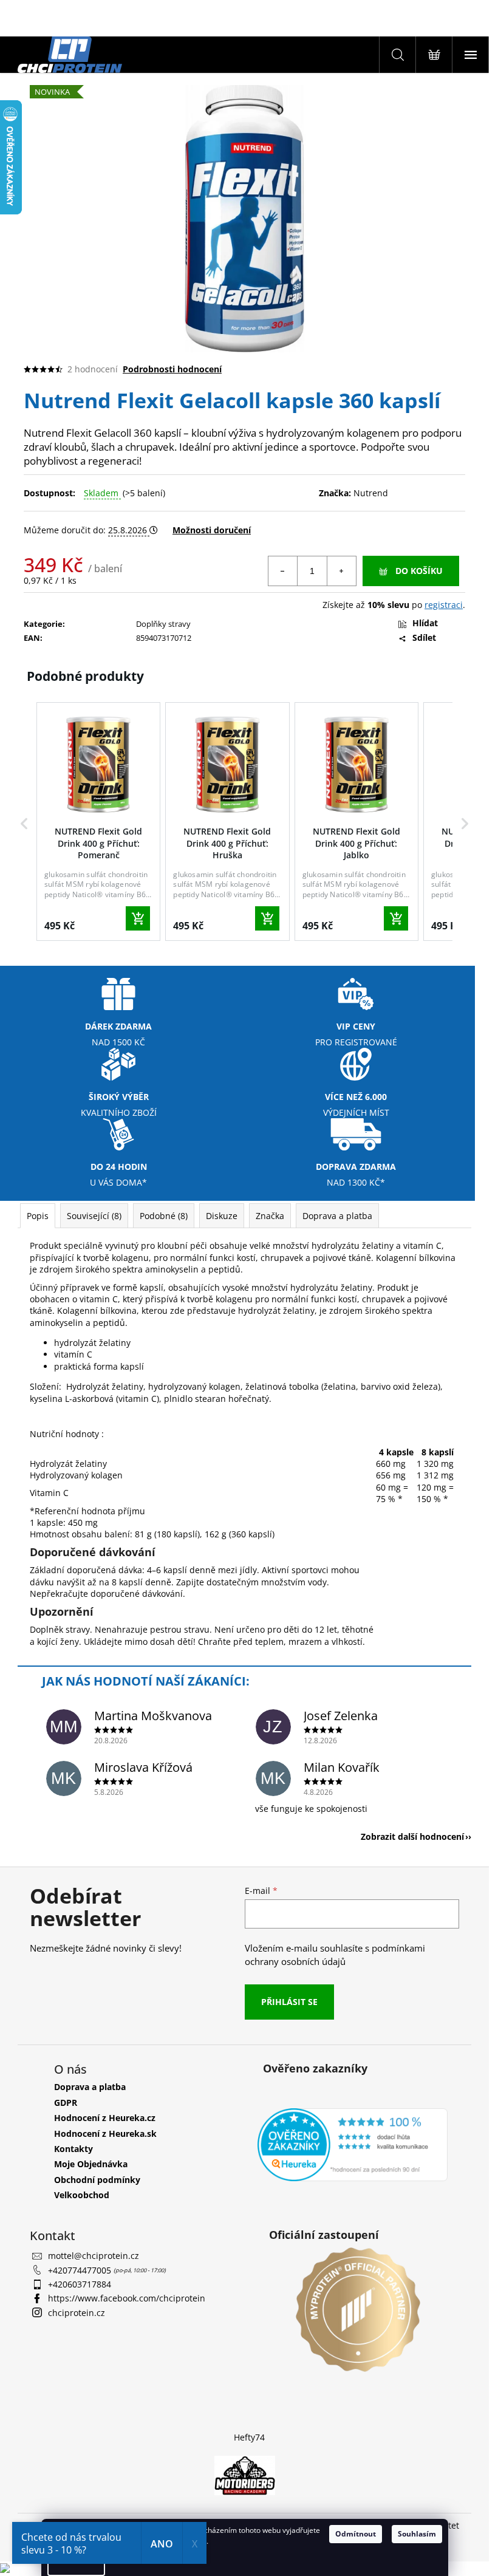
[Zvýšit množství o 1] (341, 571)
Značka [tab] (270, 1216)
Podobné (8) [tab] (164, 1216)
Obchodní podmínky (97, 2180)
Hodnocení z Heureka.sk (105, 2134)
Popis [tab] (38, 1216)
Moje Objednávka (91, 2164)
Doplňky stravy (163, 624)
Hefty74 (249, 2437)
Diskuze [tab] (222, 1216)
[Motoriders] (245, 2474)
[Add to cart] (138, 918)
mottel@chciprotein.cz (94, 2256)
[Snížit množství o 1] (283, 571)
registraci (444, 605)
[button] (24, 824)
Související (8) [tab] (94, 1216)
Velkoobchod (82, 2195)
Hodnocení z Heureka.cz (105, 2118)
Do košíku (419, 571)
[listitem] (98, 821)
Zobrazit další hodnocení (412, 1836)
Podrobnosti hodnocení (172, 369)
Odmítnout (356, 2534)
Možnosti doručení (212, 530)
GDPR (66, 2103)
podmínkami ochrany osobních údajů (335, 1955)
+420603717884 (80, 2284)
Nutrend (371, 493)
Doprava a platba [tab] (337, 1216)
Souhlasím (417, 2534)
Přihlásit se (289, 2002)
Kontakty (73, 2149)
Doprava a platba (90, 2087)
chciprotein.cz (77, 2313)
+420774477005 (81, 2270)
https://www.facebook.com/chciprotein (127, 2298)
